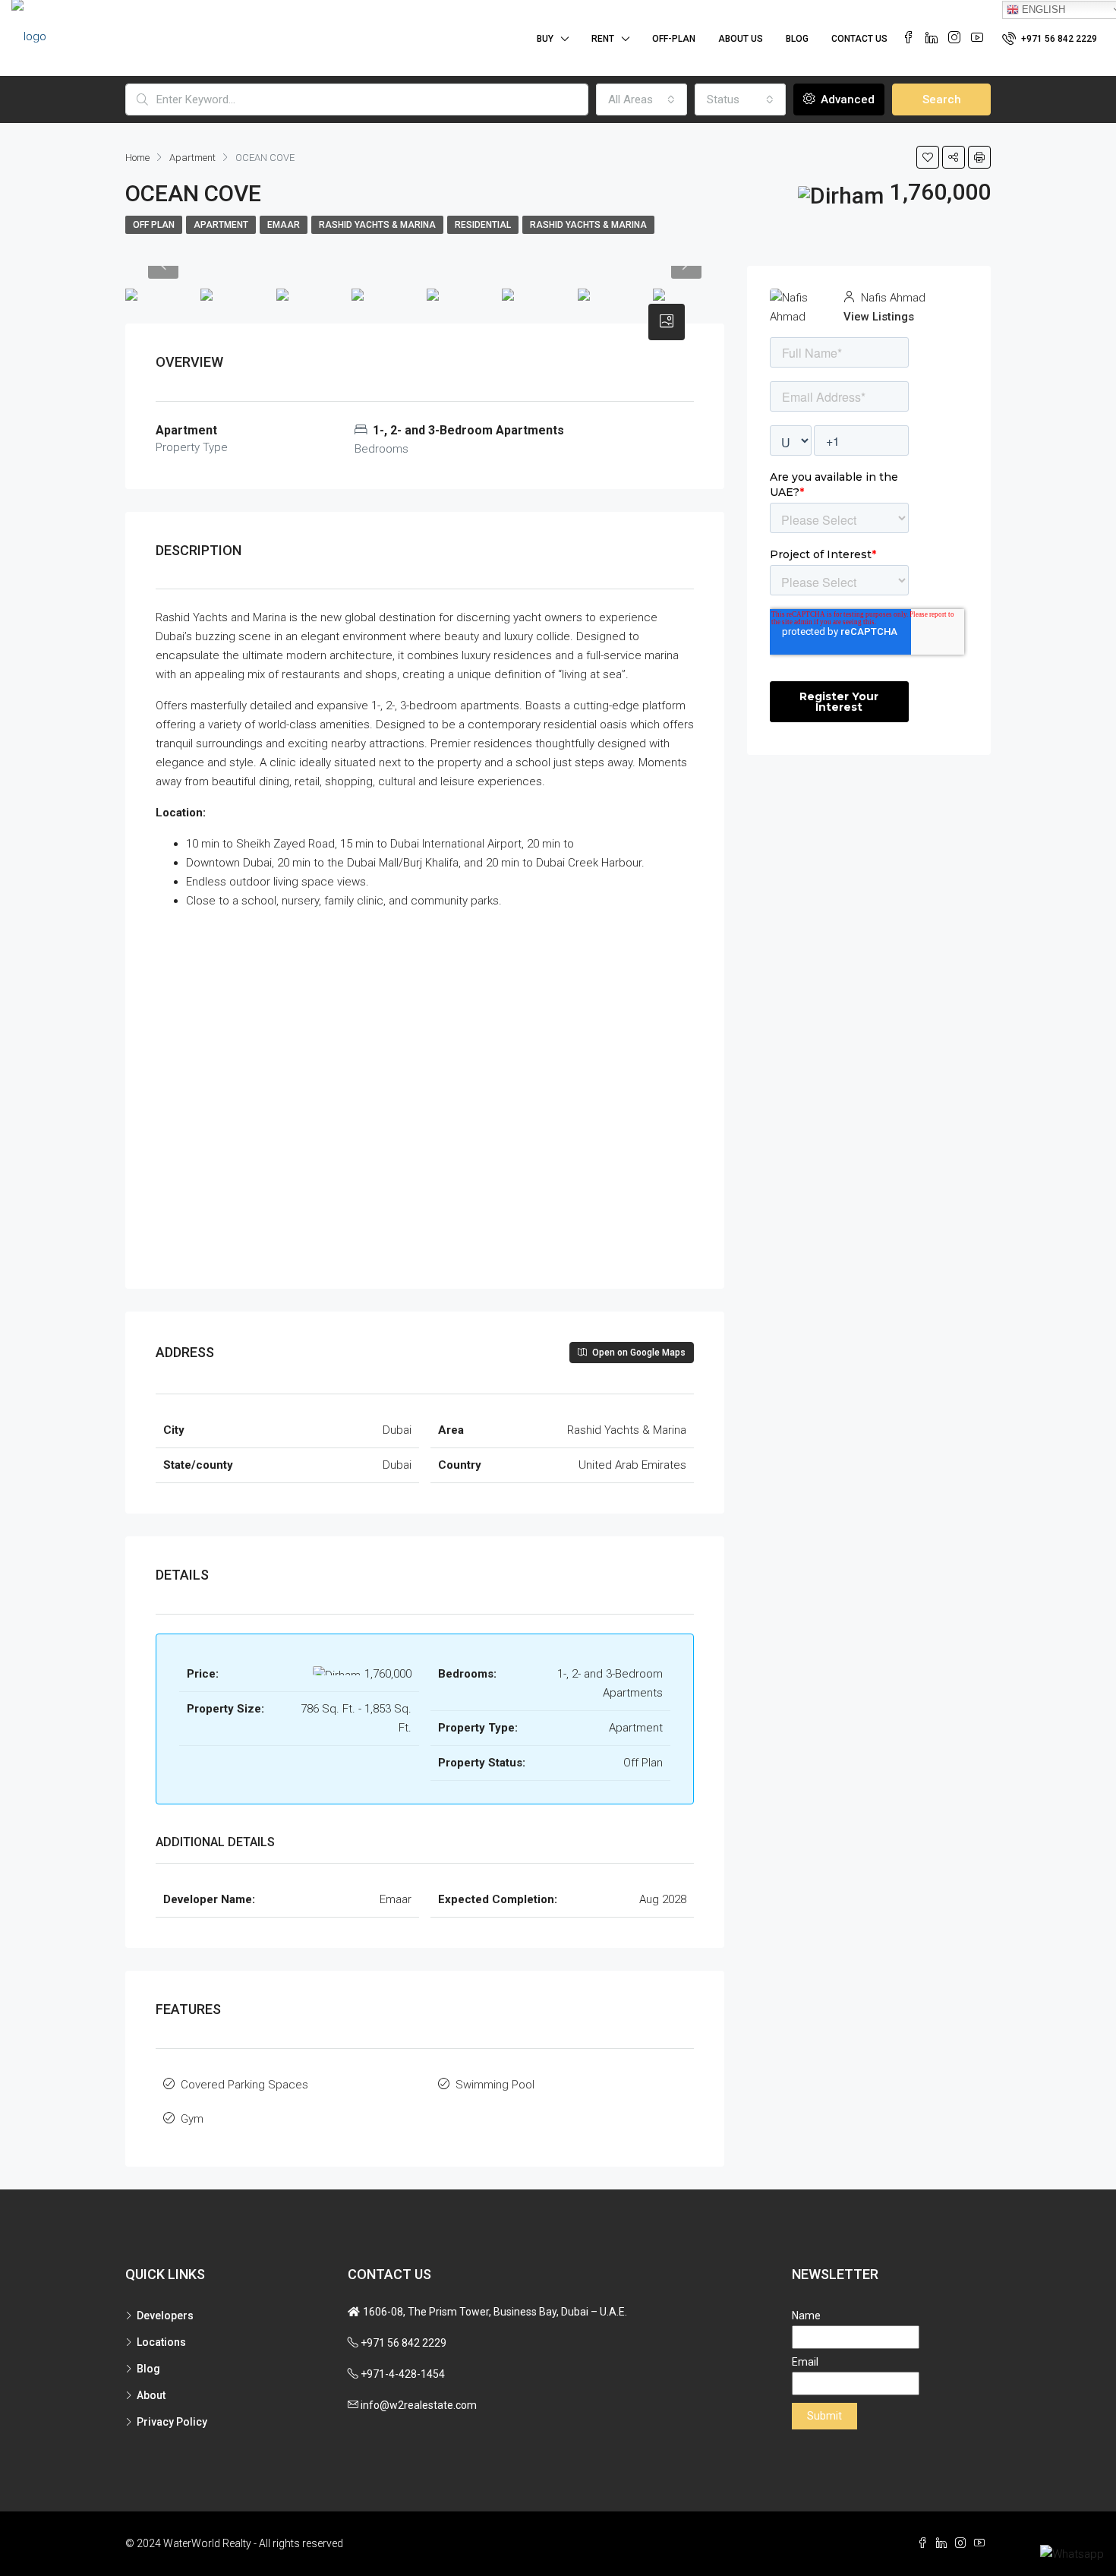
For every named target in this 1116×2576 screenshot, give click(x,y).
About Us (741, 39)
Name (806, 2316)
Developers (165, 2316)
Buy (545, 39)
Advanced (846, 99)
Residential (483, 225)
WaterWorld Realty (207, 2543)
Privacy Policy (172, 2422)
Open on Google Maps (638, 1353)
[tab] (667, 322)
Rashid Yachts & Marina (377, 225)
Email (805, 2362)
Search (942, 99)
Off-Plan (674, 39)
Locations (161, 2342)
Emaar (284, 225)
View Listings (879, 317)
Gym (192, 2119)
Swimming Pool (495, 2085)
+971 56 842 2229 (1058, 39)
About (151, 2395)
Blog (797, 39)
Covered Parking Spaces (244, 2085)
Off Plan (154, 225)
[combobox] (642, 99)
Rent (603, 39)
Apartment (221, 225)
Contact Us (859, 39)
